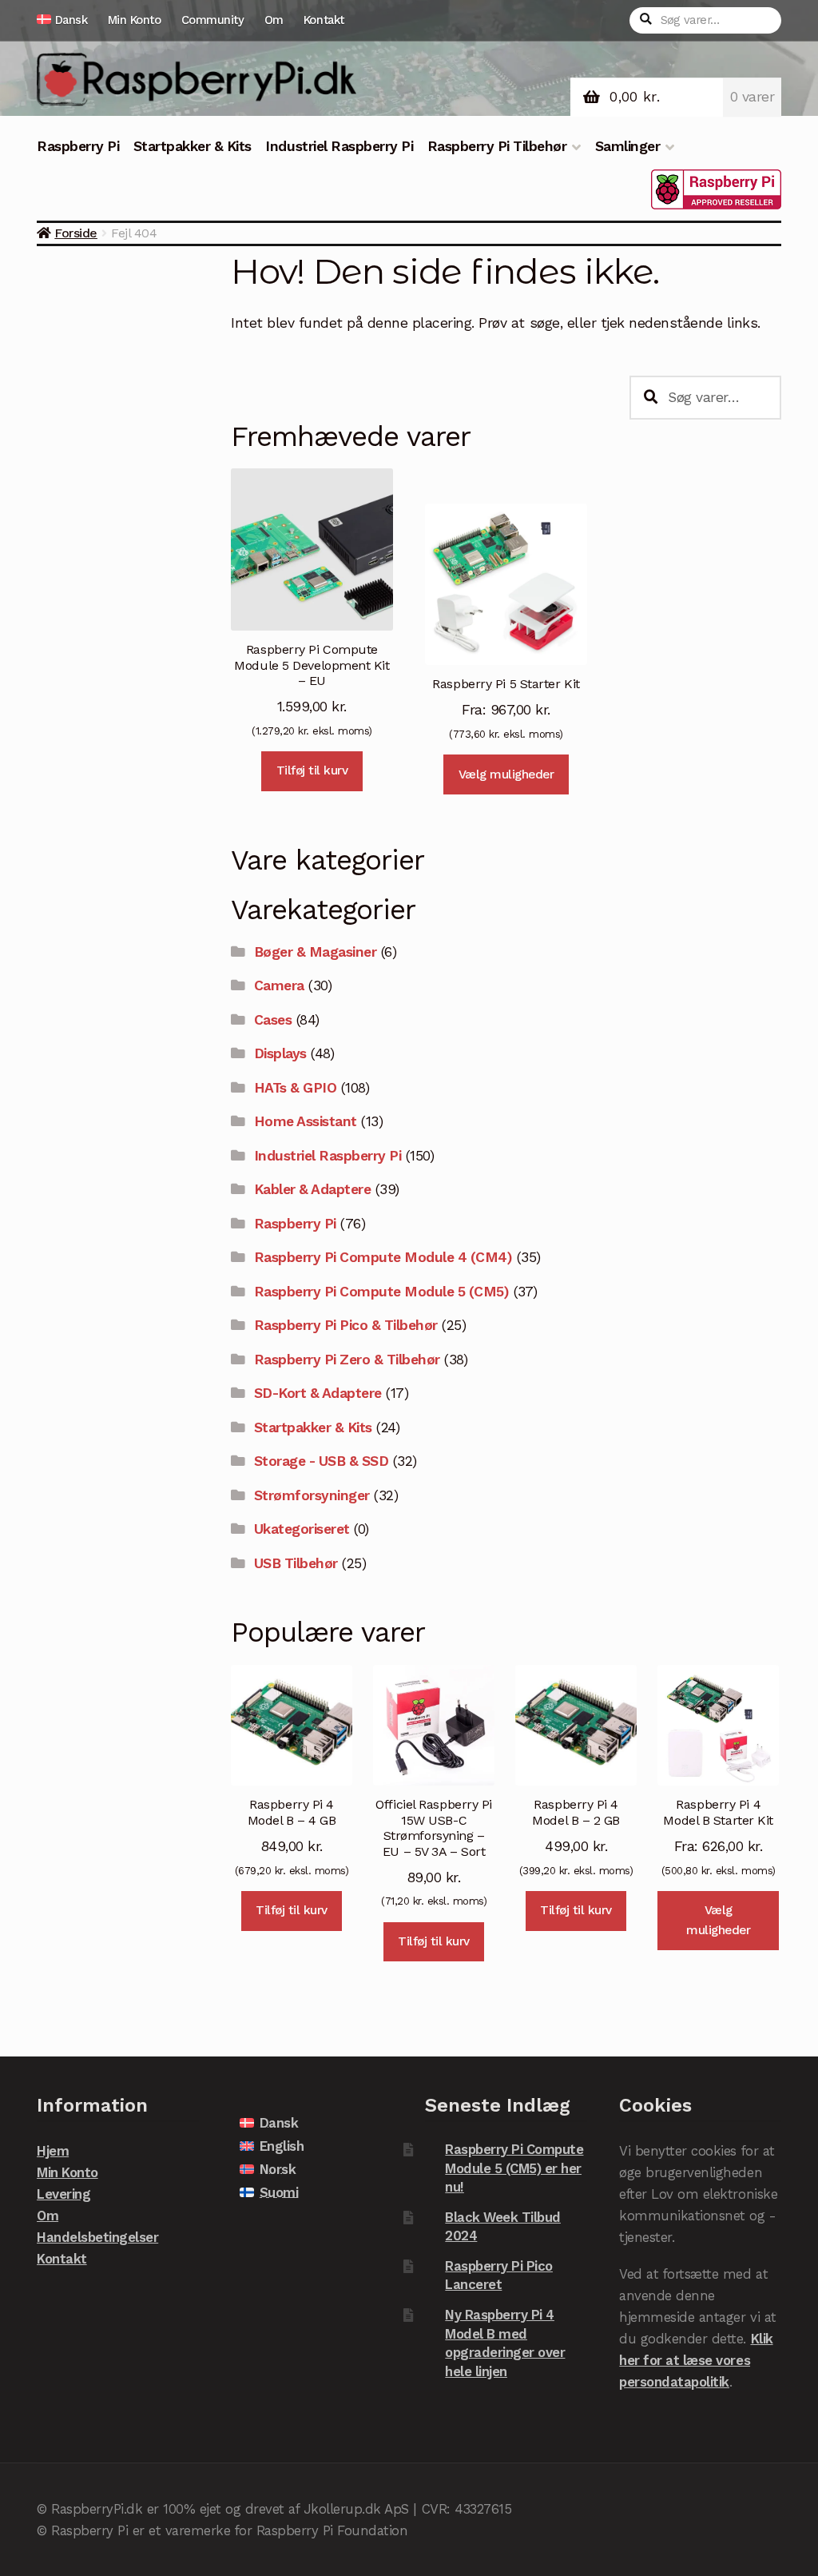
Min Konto (135, 20)
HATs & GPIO (296, 1088)
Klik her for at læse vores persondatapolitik (696, 2360)
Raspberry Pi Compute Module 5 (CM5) (382, 1292)
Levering (64, 2194)
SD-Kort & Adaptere (318, 1393)
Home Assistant (306, 1121)
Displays (280, 1053)
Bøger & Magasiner (316, 952)
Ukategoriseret (302, 1529)
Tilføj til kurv (312, 770)
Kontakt (324, 20)
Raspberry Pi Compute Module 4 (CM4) (383, 1257)
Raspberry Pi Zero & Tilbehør (347, 1360)
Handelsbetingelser (97, 2237)
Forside (76, 233)
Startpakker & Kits (193, 146)
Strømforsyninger (312, 1495)
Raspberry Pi (78, 146)
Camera (279, 985)
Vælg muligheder (506, 774)
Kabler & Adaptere (313, 1189)
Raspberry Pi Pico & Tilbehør (346, 1325)
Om (274, 20)
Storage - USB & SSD (322, 1461)
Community (213, 20)
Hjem (53, 2151)
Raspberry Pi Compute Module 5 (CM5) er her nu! (514, 2168)
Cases (273, 1020)
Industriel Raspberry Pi (339, 146)
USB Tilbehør (296, 1563)
